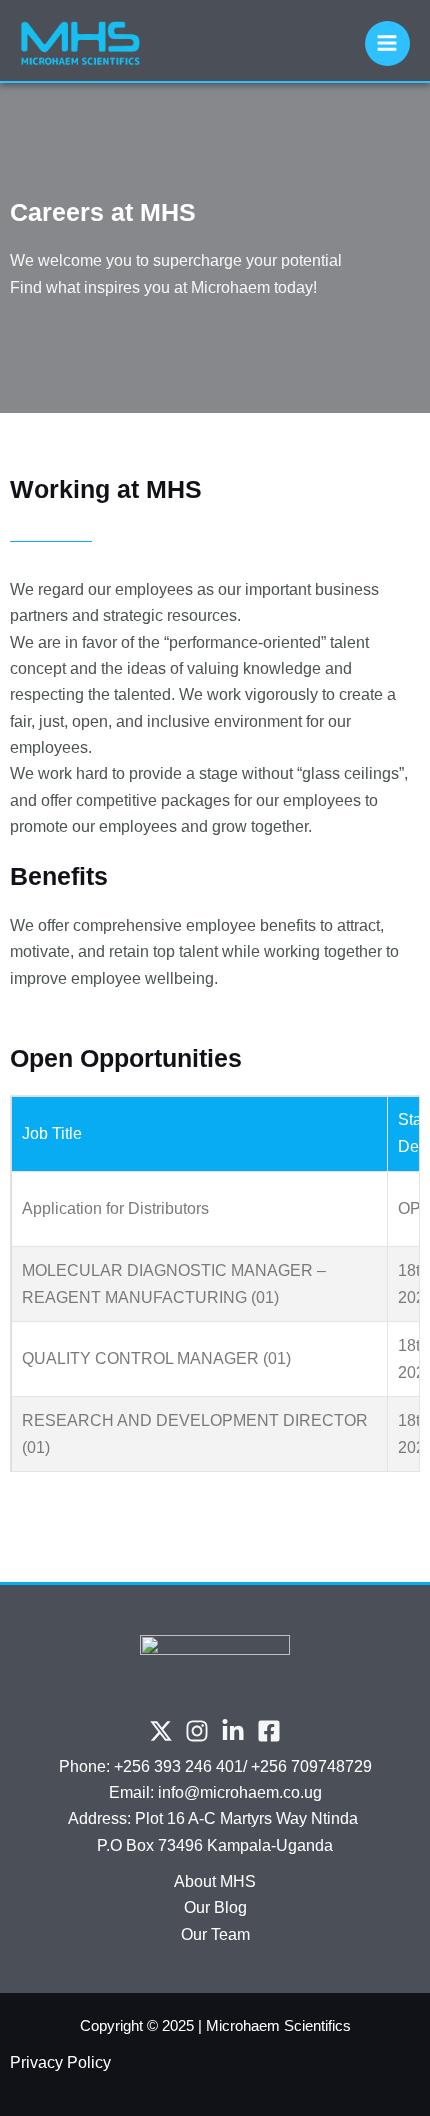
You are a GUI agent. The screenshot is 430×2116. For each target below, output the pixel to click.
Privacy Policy (60, 2062)
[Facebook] (269, 1731)
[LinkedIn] (233, 1731)
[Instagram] (197, 1731)
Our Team (215, 1934)
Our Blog (215, 1907)
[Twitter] (161, 1731)
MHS (238, 1881)
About (197, 1881)
